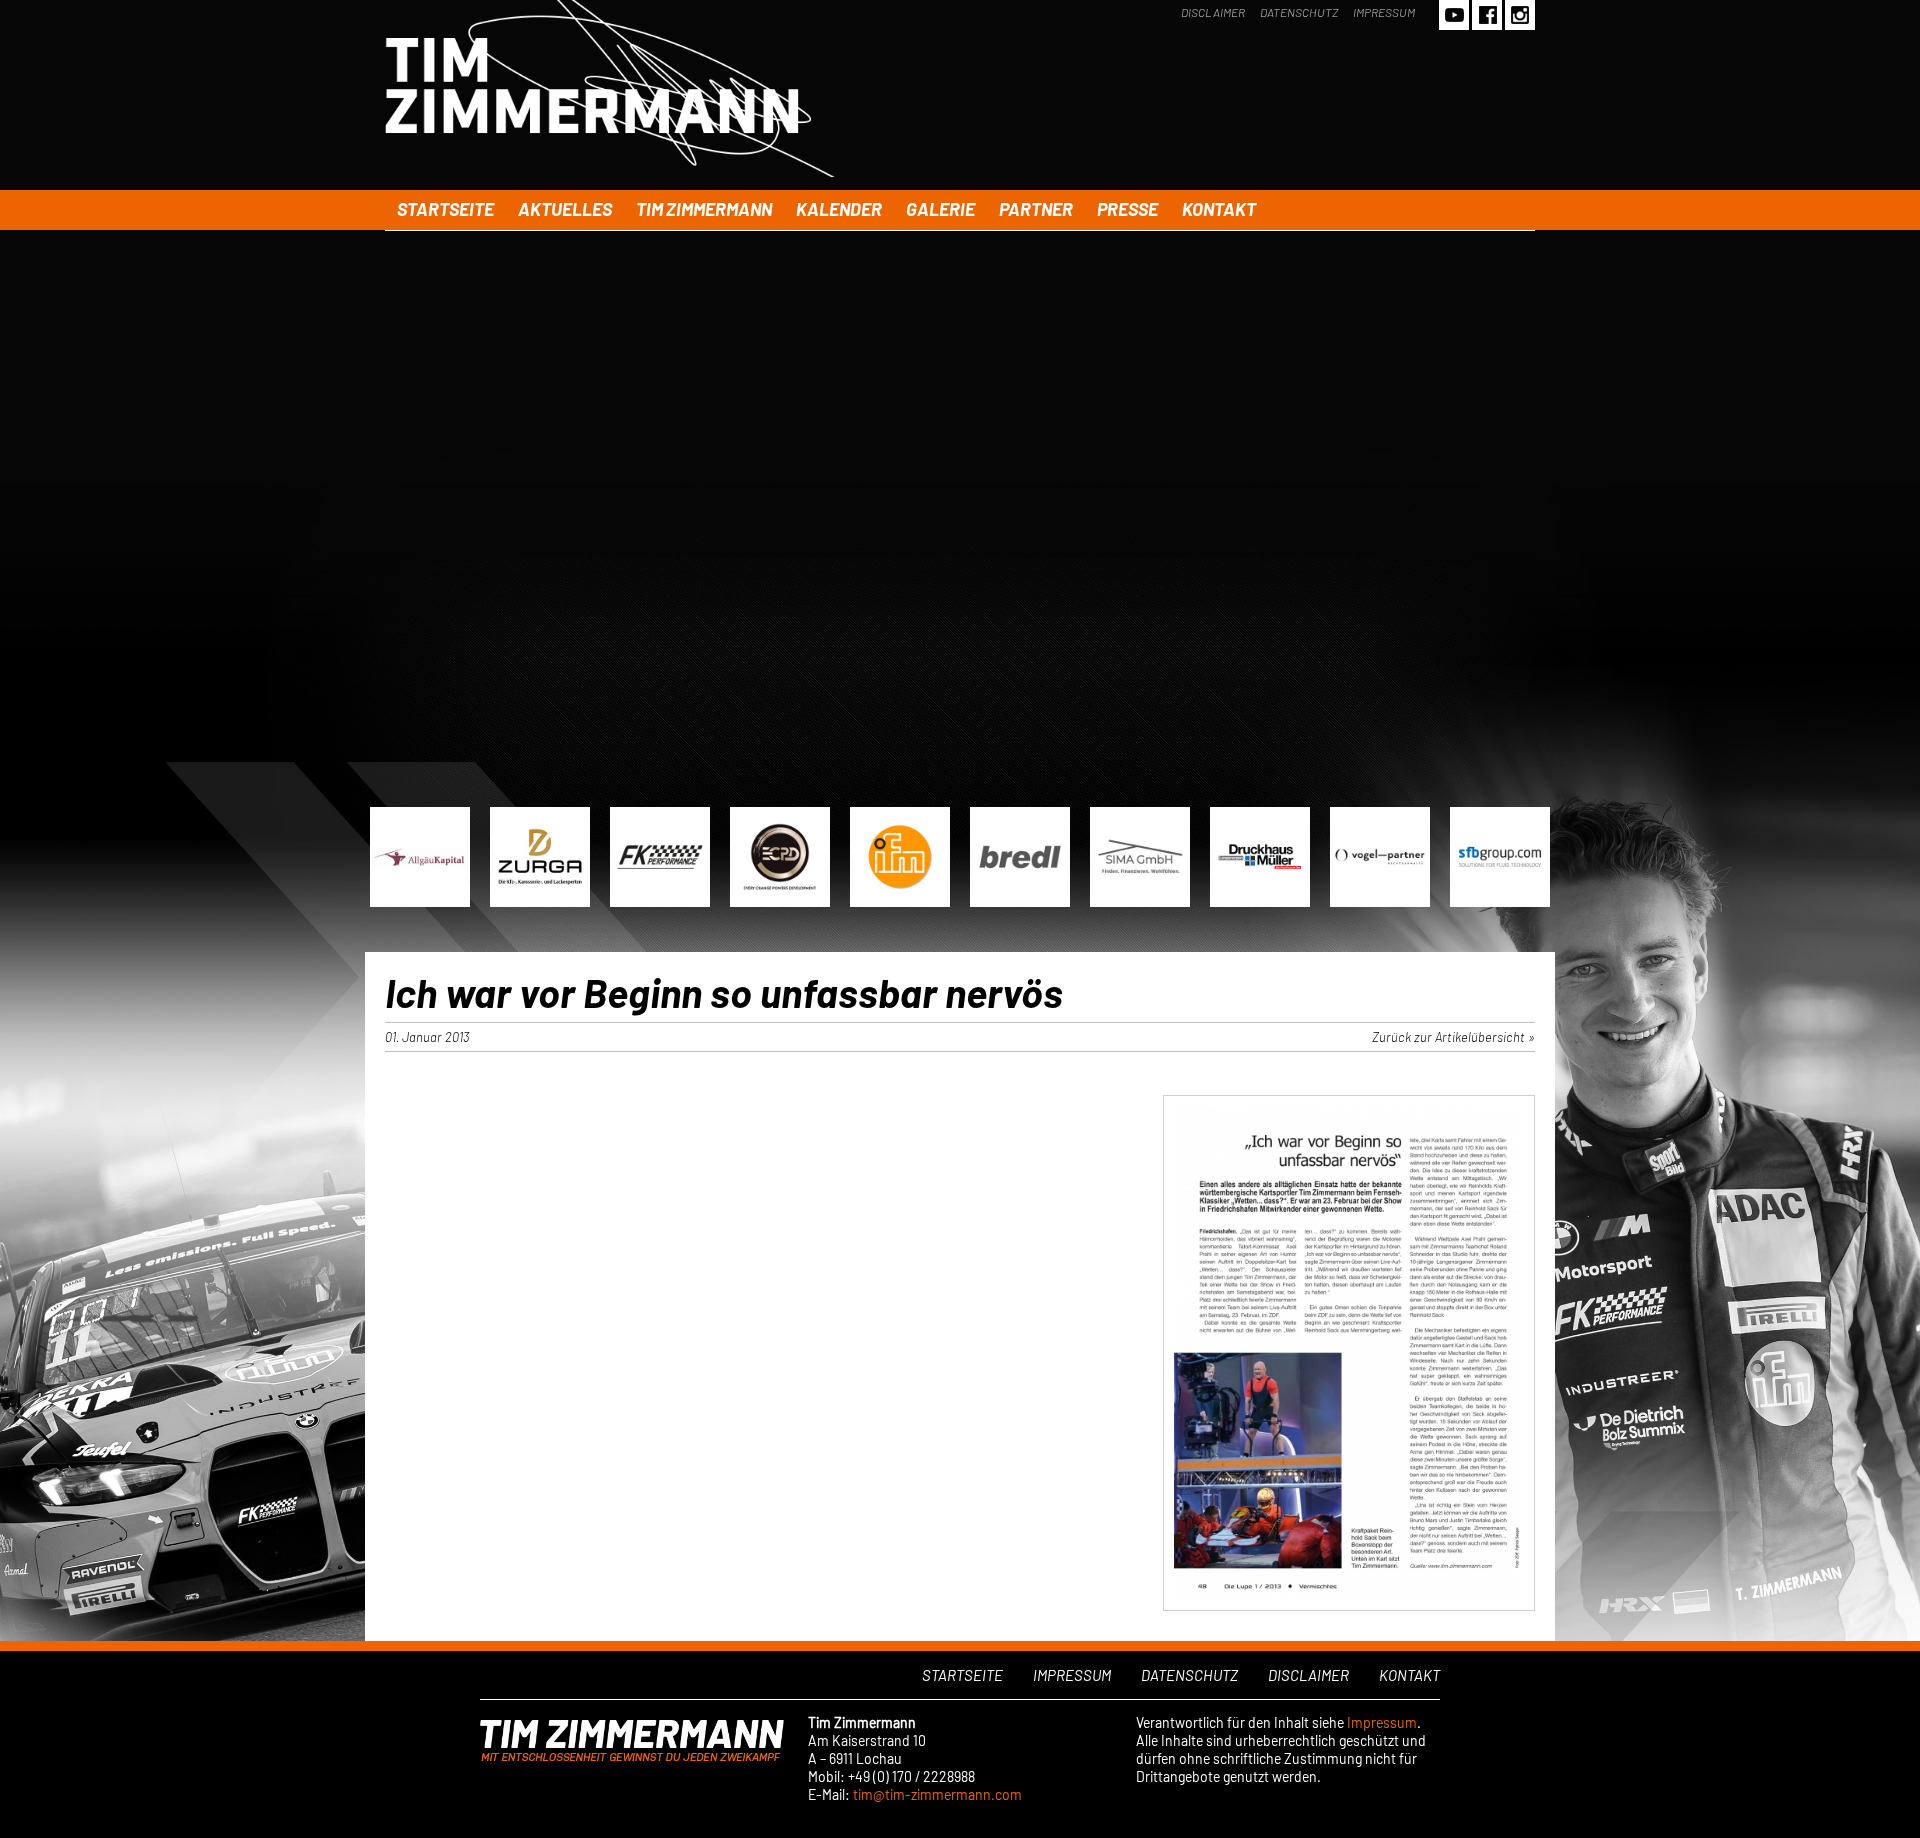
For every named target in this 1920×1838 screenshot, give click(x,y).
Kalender (839, 209)
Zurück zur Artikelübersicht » (1453, 1037)
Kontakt (1219, 209)
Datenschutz (1299, 12)
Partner (1036, 209)
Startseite (445, 209)
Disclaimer (1213, 12)
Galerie (940, 209)
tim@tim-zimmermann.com (937, 1794)
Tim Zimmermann (704, 209)
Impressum (1384, 12)
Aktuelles (565, 209)
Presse (1127, 209)
